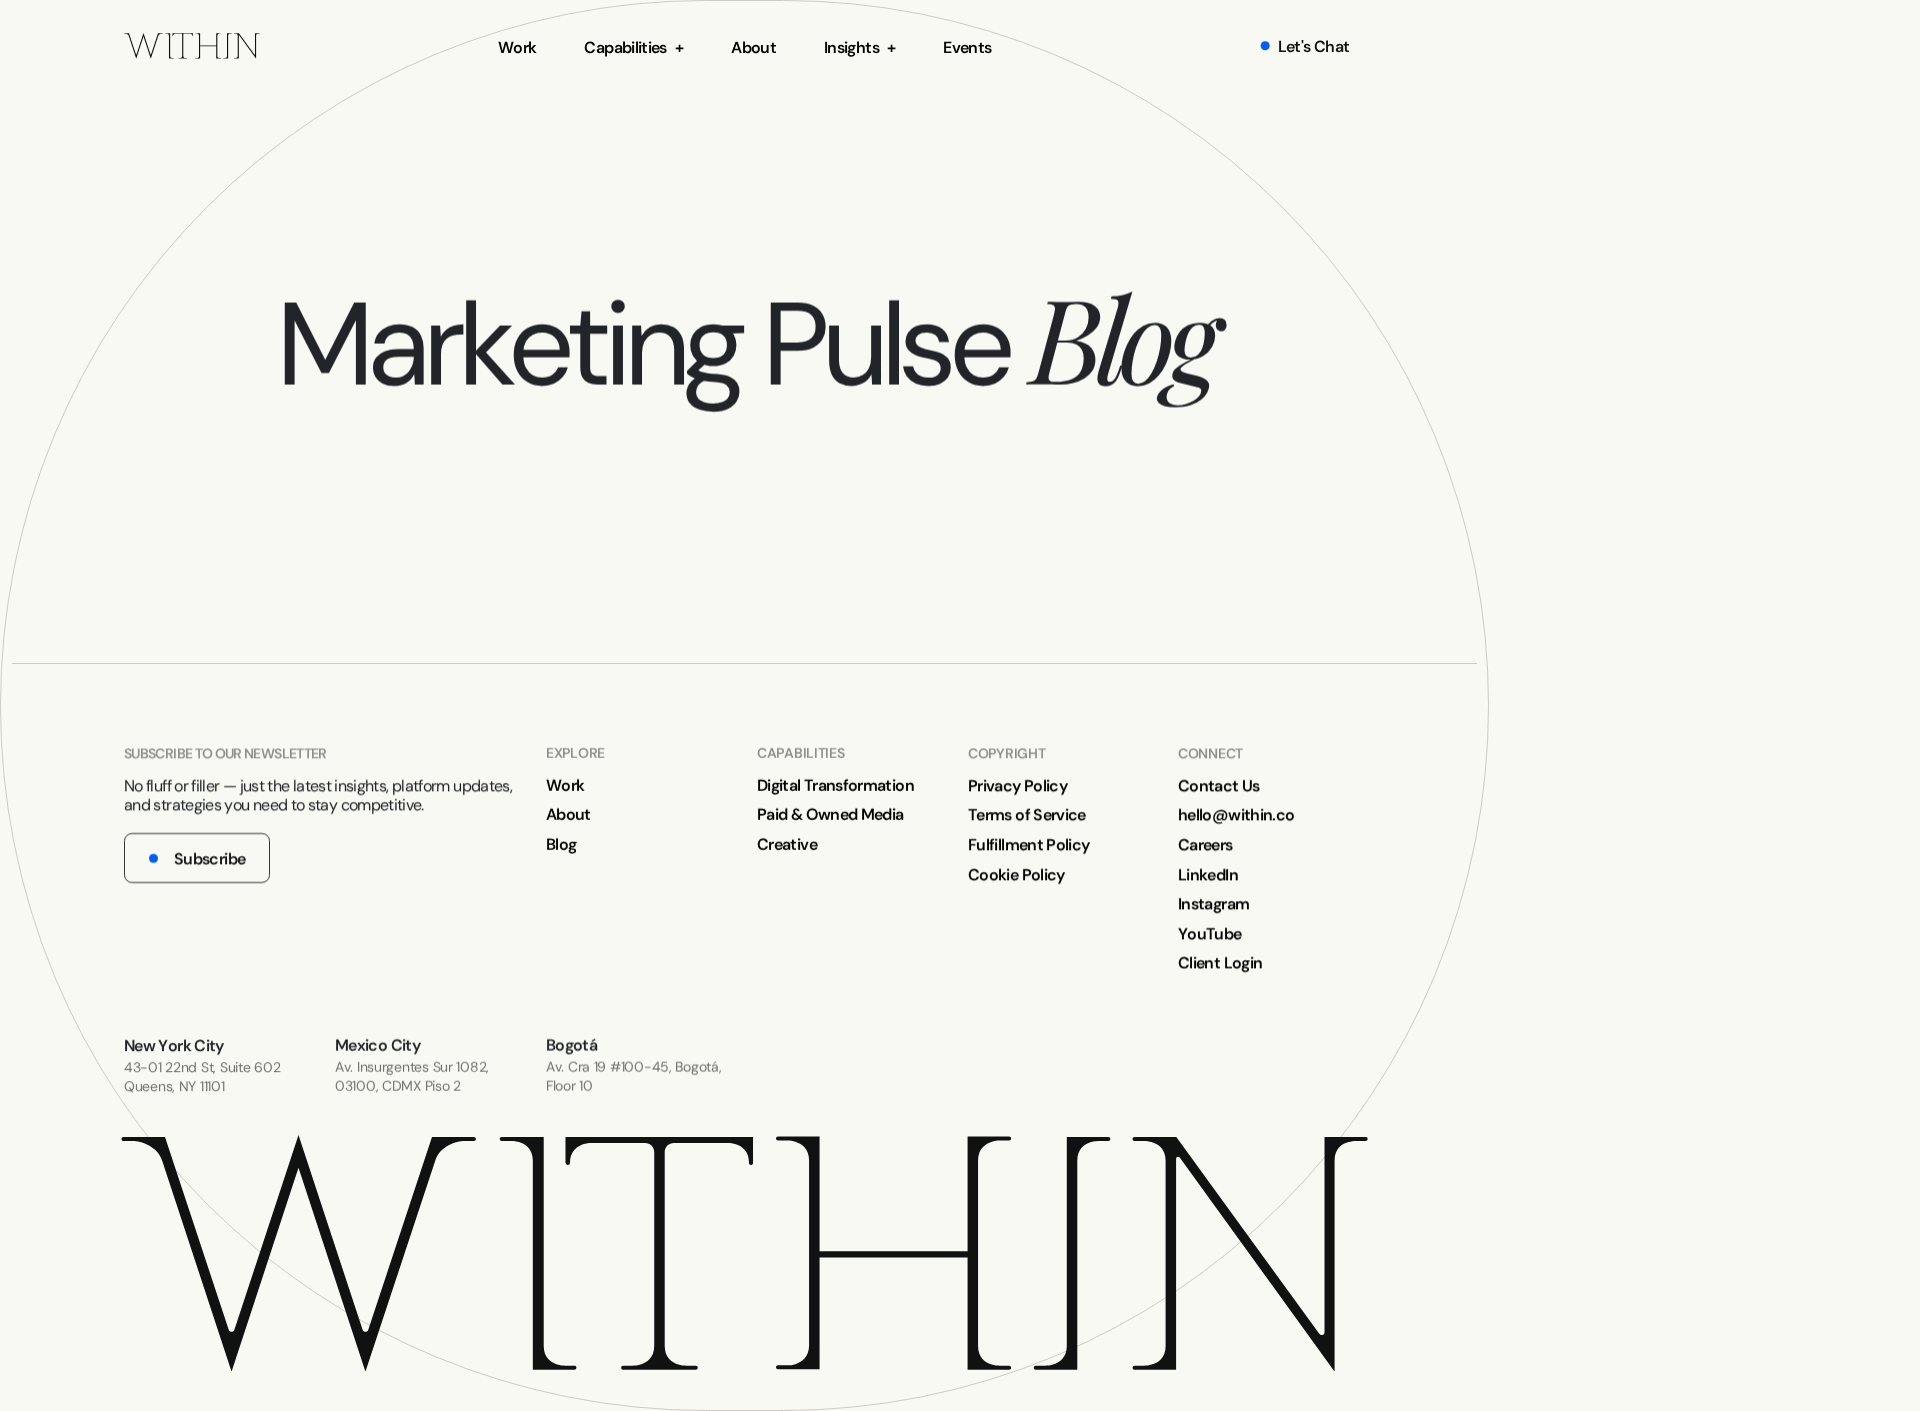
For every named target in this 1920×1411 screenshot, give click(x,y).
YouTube (1210, 932)
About (753, 47)
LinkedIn (1208, 873)
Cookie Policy (1016, 873)
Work (517, 47)
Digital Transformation (835, 784)
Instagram (1213, 903)
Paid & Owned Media (830, 814)
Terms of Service (1027, 814)
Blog (561, 844)
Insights (851, 47)
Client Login (1220, 962)
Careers (1205, 844)
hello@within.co (1236, 814)
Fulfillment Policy (1028, 844)
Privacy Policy (1017, 784)
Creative (787, 844)
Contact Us (1219, 784)
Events (967, 47)
